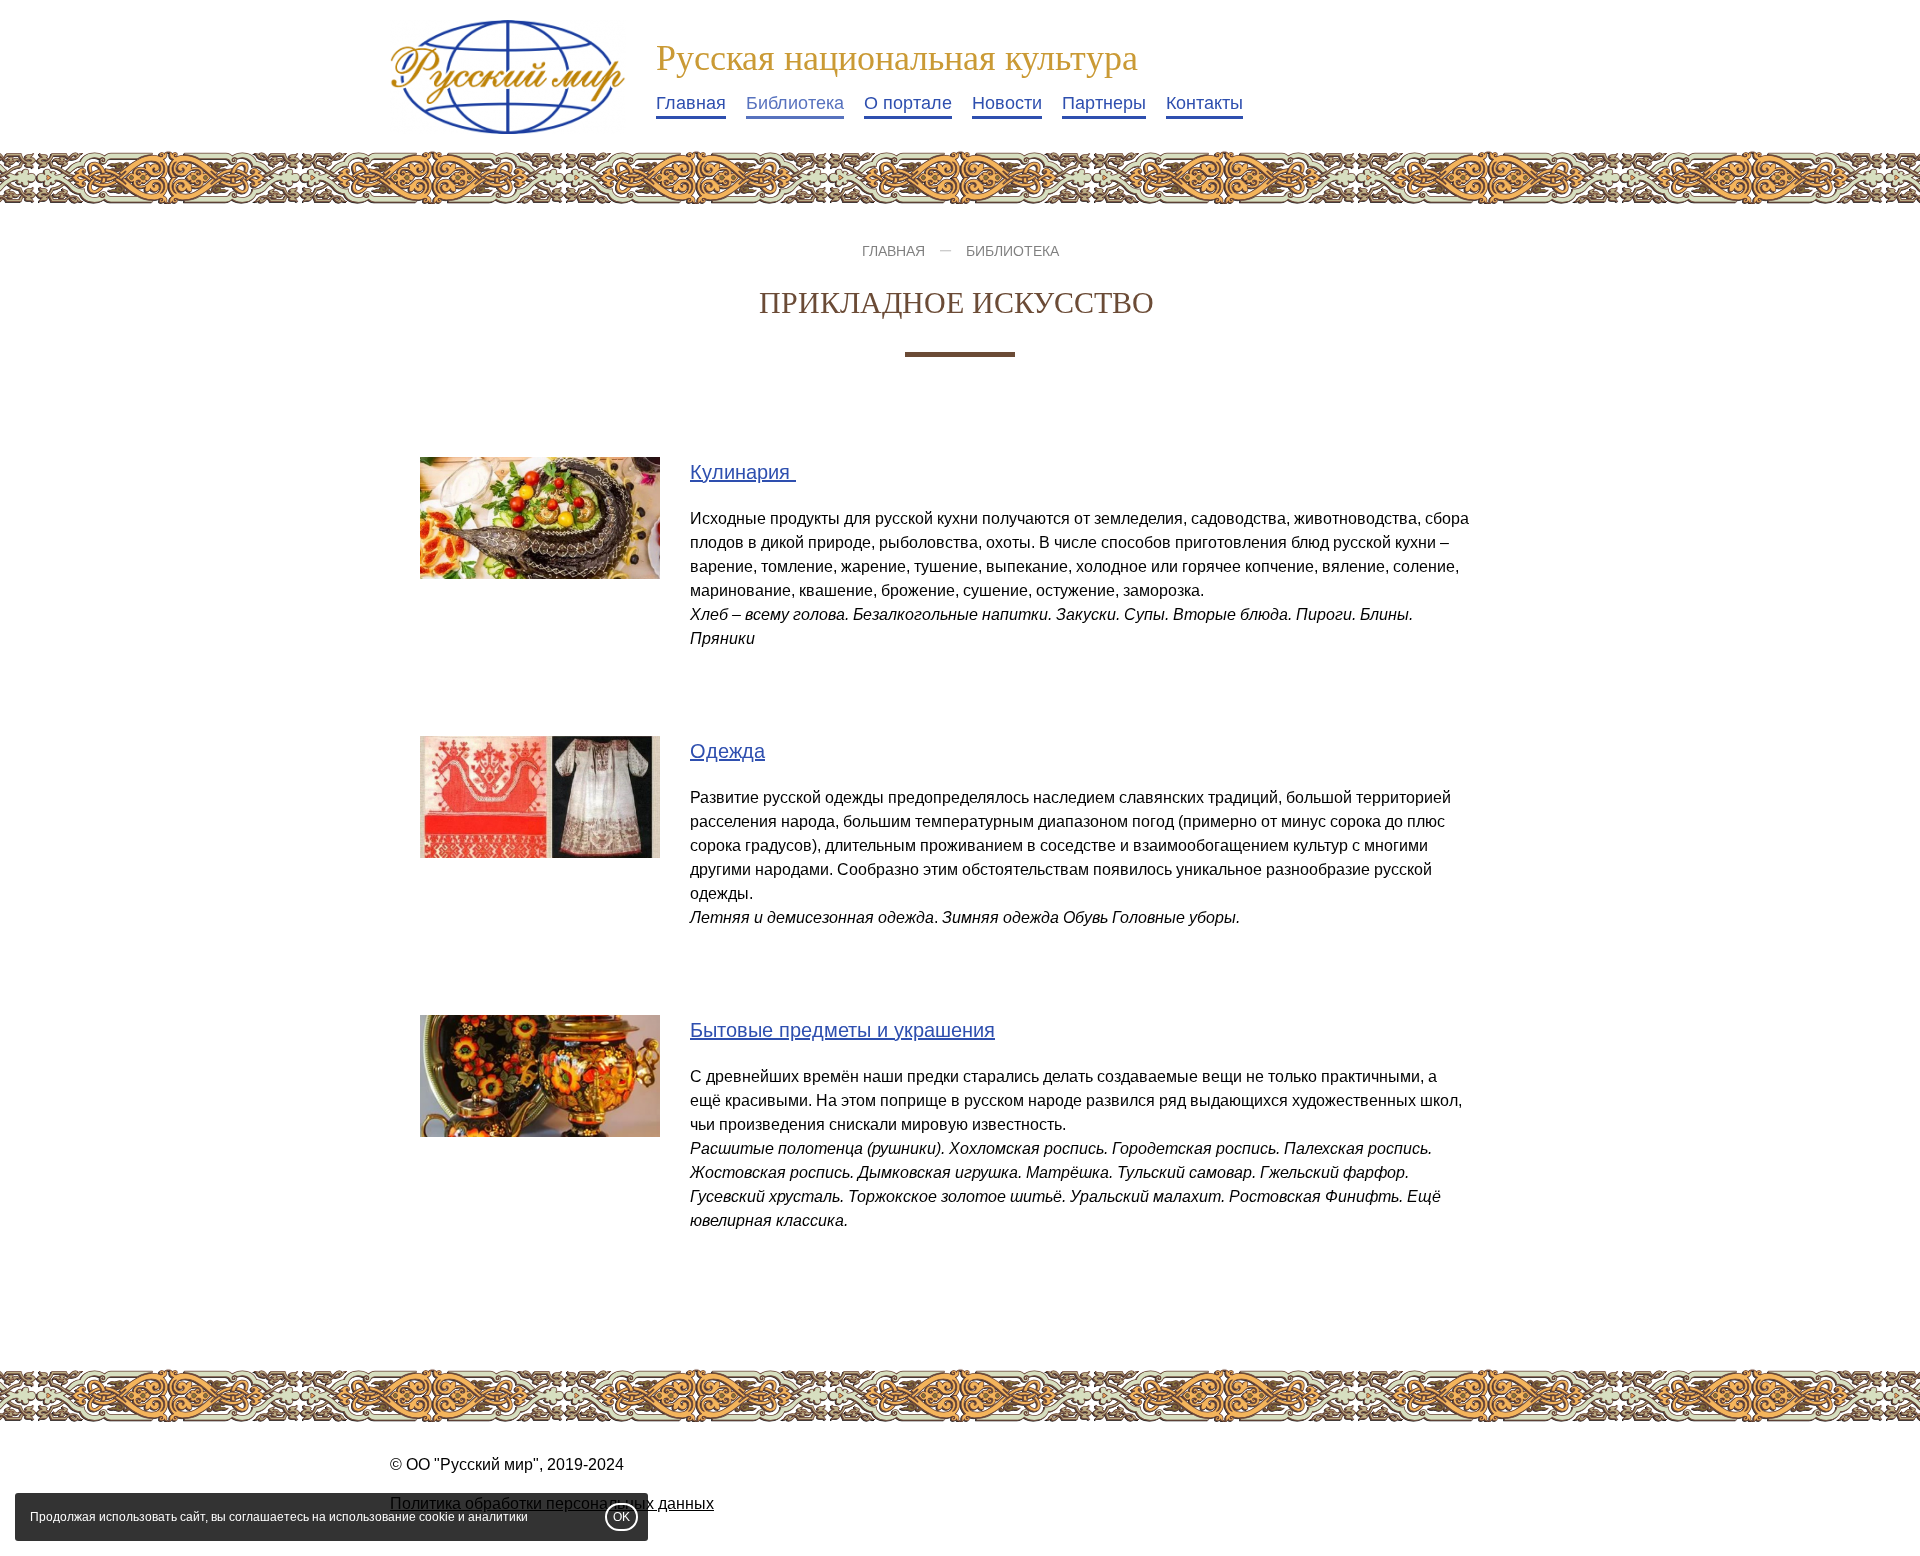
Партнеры (1104, 103)
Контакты (1204, 103)
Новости (1007, 103)
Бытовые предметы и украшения (842, 1030)
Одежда (727, 751)
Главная (691, 103)
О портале (908, 103)
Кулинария (743, 472)
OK (621, 1517)
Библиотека (795, 103)
